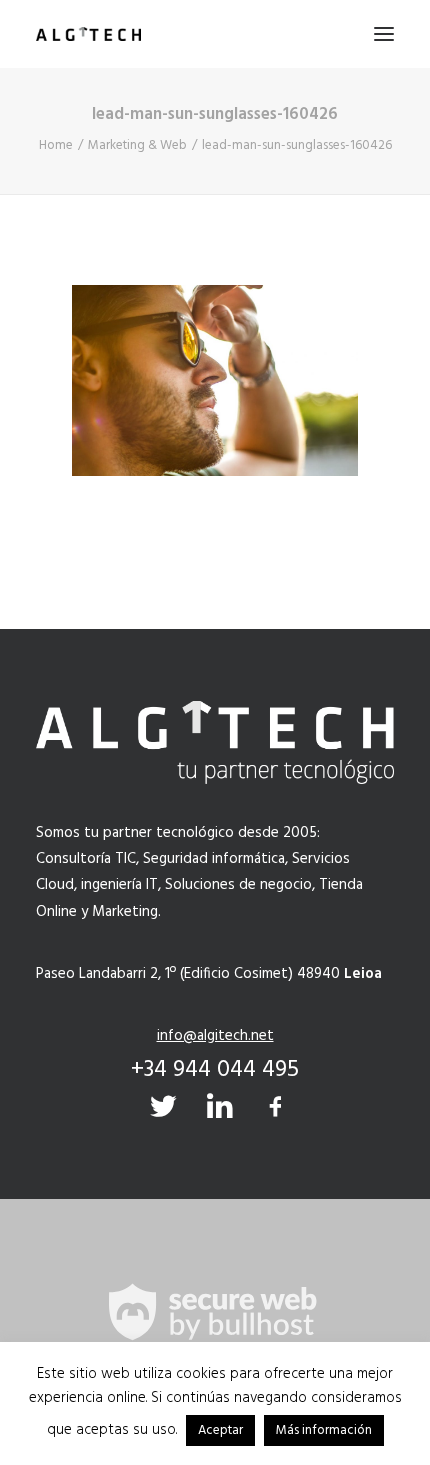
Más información (324, 1430)
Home (56, 145)
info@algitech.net (215, 1036)
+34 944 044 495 (215, 1070)
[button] (384, 34)
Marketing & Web (137, 145)
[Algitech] (88, 34)
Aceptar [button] (220, 1430)
